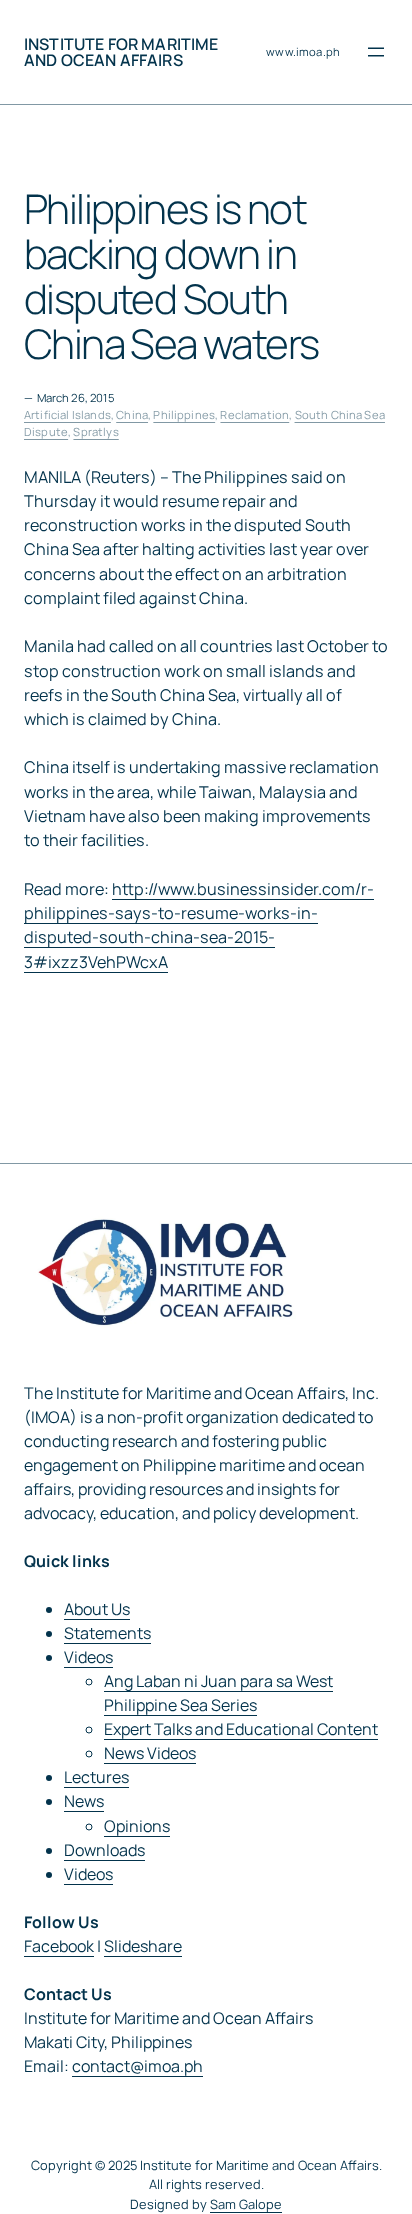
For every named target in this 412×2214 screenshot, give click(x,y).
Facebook (59, 1946)
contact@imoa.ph (137, 2066)
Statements (107, 1633)
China (132, 414)
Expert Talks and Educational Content (241, 1729)
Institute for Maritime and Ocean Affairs (121, 52)
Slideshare (143, 1946)
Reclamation (254, 414)
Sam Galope (246, 2204)
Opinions (137, 1826)
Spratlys (95, 431)
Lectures (96, 1777)
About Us (97, 1609)
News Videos (150, 1753)
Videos (88, 1657)
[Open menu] (376, 52)
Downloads (104, 1850)
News (84, 1801)
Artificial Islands (67, 414)
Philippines (184, 414)
